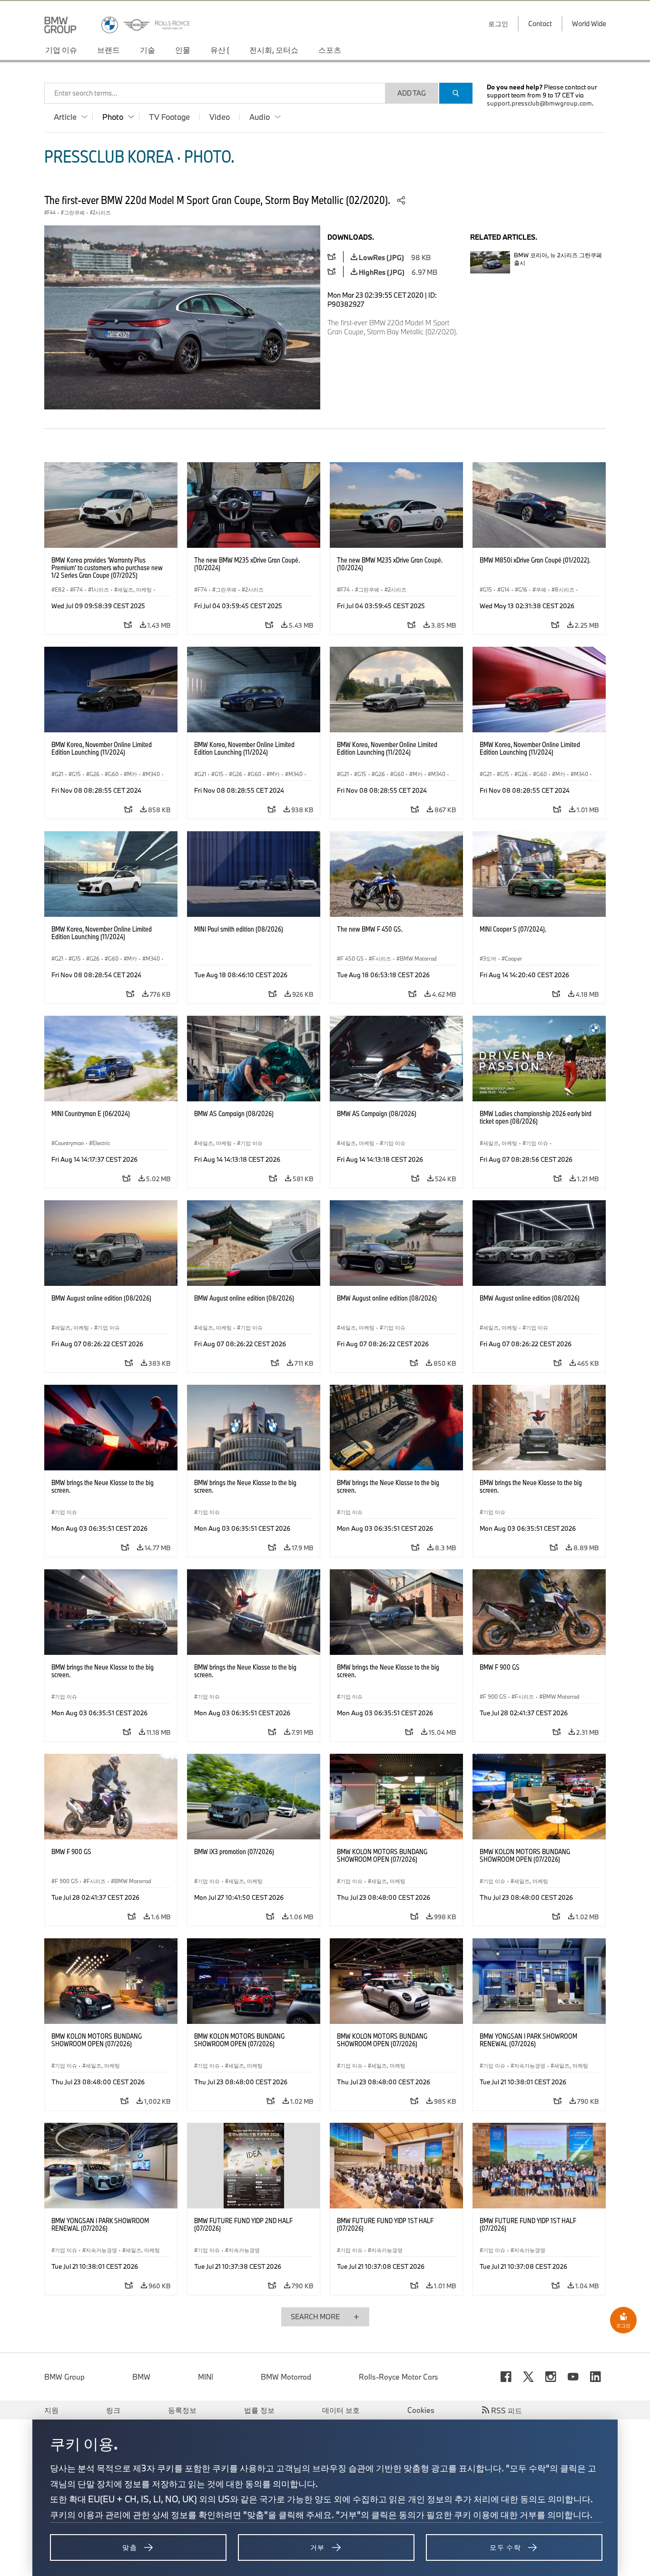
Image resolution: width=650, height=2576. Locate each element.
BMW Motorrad (286, 2377)
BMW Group (64, 2377)
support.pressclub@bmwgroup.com (539, 103)
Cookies (421, 2410)
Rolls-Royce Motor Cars (399, 2377)
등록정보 (182, 2410)
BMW (141, 2377)
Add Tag (412, 93)
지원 (51, 2410)
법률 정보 (259, 2410)
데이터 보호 (341, 2410)
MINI (206, 2377)
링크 (113, 2410)
